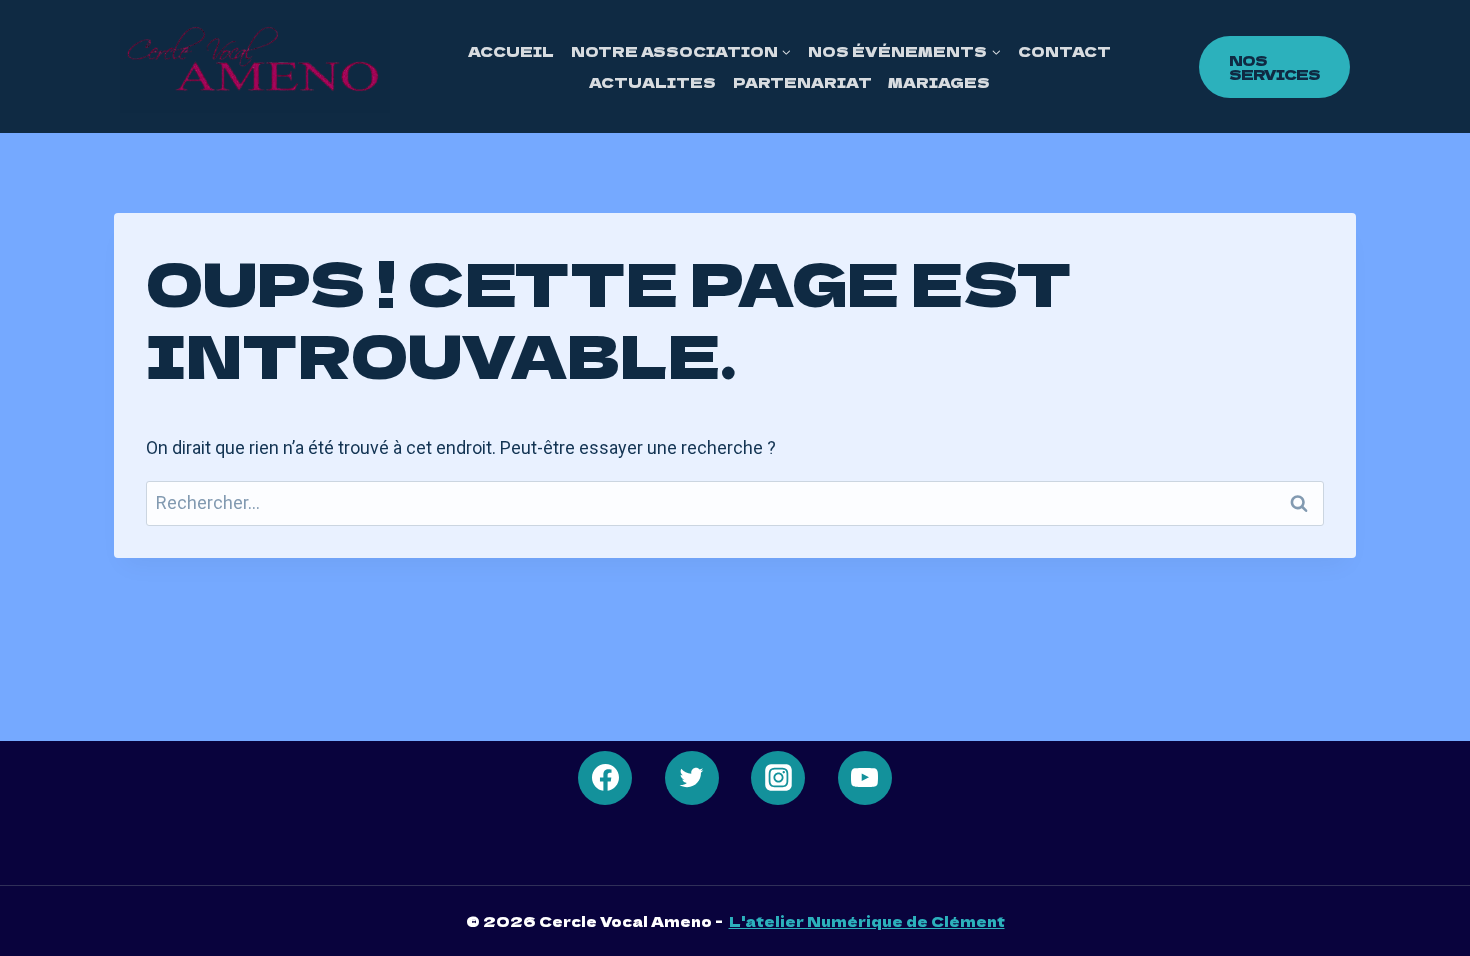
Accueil (511, 51)
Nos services (1274, 67)
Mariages (939, 82)
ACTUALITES (652, 82)
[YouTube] (865, 778)
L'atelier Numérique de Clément (867, 921)
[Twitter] (692, 778)
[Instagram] (778, 778)
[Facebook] (605, 778)
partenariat (802, 82)
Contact (1064, 51)
